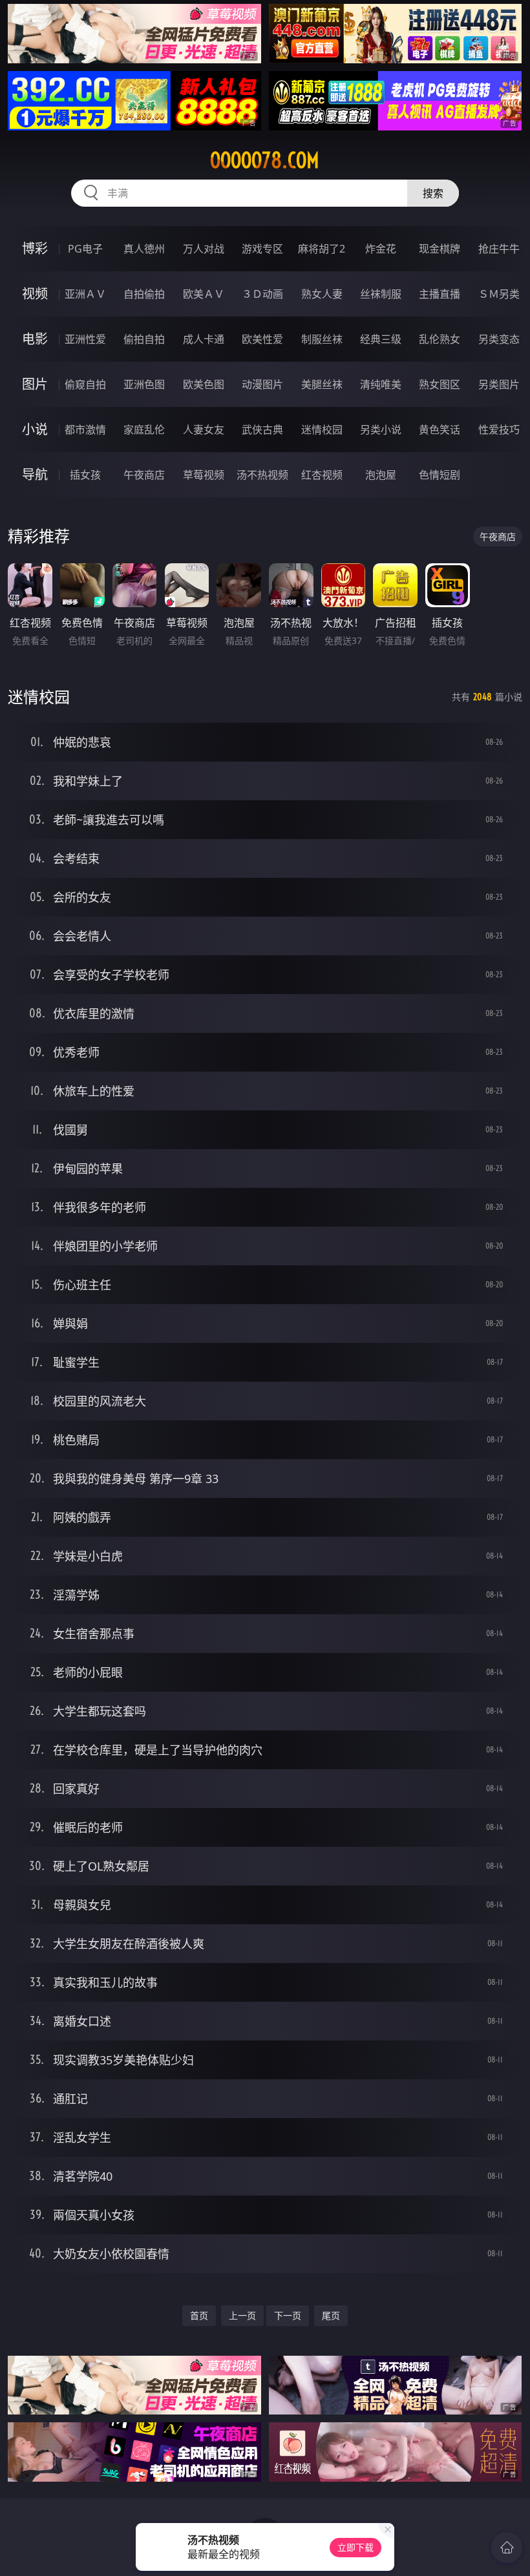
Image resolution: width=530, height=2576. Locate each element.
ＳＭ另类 (499, 294)
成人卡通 (204, 339)
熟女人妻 (322, 294)
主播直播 (440, 294)
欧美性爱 (262, 339)
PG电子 (85, 249)
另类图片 (499, 384)
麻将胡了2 (322, 249)
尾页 (331, 2315)
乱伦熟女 (440, 339)
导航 (35, 474)
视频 (35, 294)
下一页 (288, 2315)
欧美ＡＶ (204, 294)
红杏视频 (322, 475)
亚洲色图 (144, 384)
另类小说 (381, 430)
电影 (35, 339)
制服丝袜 (322, 339)
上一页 (242, 2315)
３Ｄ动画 (262, 294)
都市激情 (85, 430)
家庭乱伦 (144, 430)
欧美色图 (204, 384)
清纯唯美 (381, 384)
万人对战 (204, 249)
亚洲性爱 (85, 339)
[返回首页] (507, 2548)
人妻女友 (204, 430)
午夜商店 (144, 475)
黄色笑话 (440, 430)
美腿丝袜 (322, 384)
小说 (35, 429)
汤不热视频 (262, 475)
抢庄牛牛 (499, 249)
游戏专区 (262, 249)
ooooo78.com (265, 160)
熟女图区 (440, 384)
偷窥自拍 (85, 384)
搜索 (433, 193)
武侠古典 (262, 430)
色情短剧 (440, 475)
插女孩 (85, 475)
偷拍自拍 (144, 339)
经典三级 (381, 339)
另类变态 (499, 339)
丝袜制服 (381, 294)
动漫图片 (262, 384)
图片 (35, 384)
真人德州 (144, 249)
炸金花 (381, 249)
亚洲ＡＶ (85, 294)
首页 (199, 2315)
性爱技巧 (499, 430)
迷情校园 (322, 430)
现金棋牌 (440, 249)
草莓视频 (204, 475)
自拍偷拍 (144, 294)
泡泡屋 (381, 475)
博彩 (35, 248)
